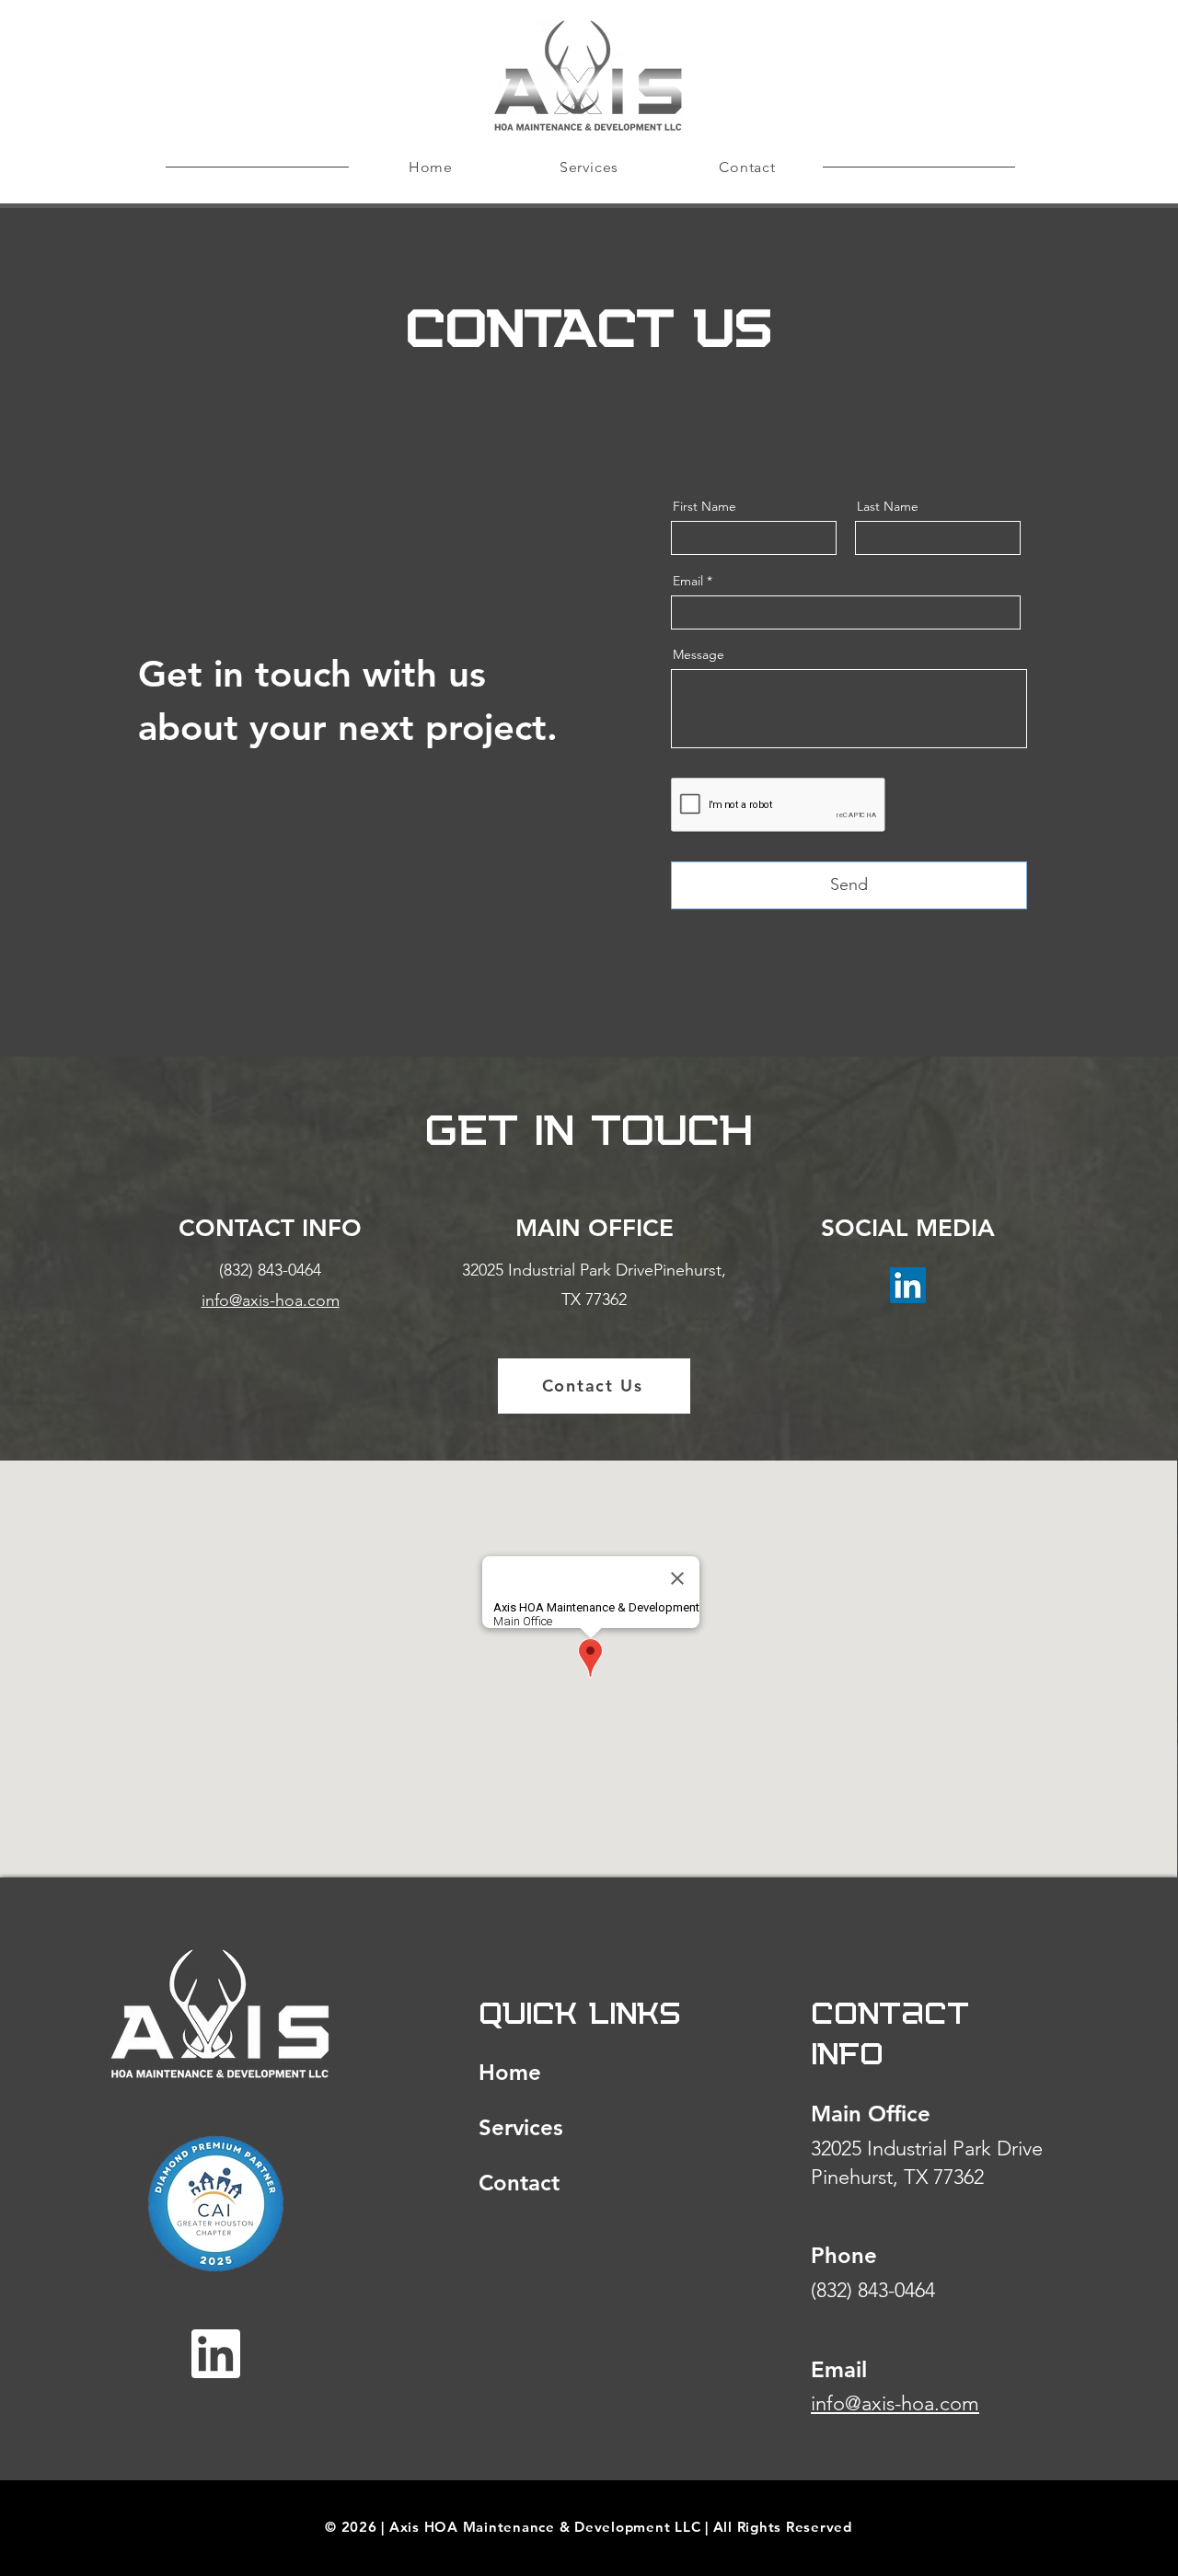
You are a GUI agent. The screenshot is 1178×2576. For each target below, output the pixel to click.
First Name (704, 506)
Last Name (888, 506)
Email (688, 581)
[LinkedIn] (908, 1285)
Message (699, 654)
